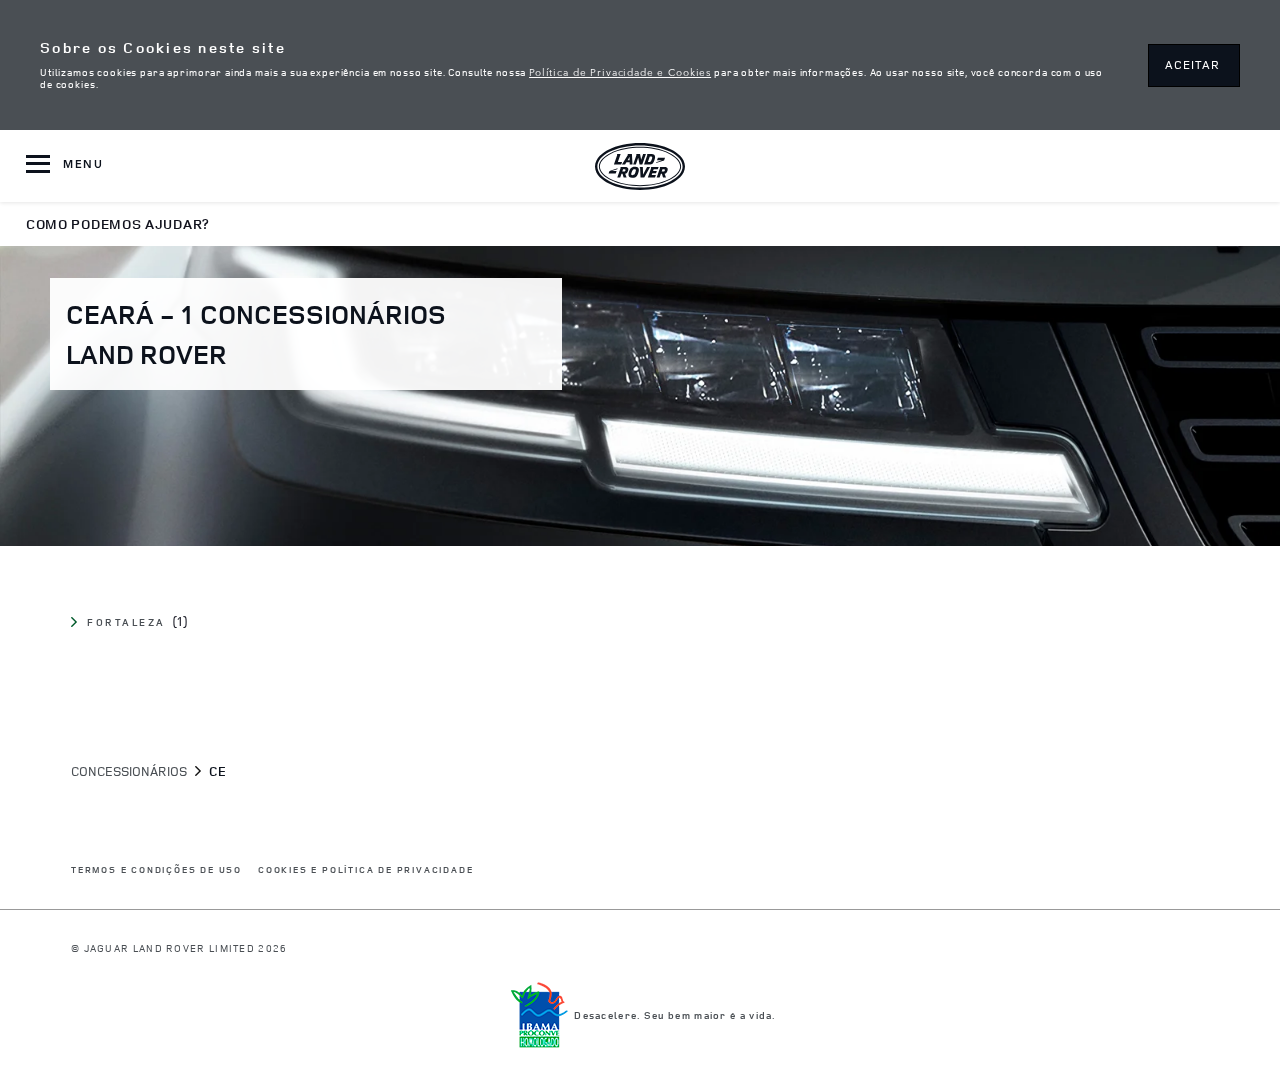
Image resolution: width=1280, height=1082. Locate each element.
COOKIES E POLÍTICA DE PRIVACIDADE (365, 870)
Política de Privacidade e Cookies (620, 71)
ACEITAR (1192, 64)
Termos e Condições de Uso (156, 870)
